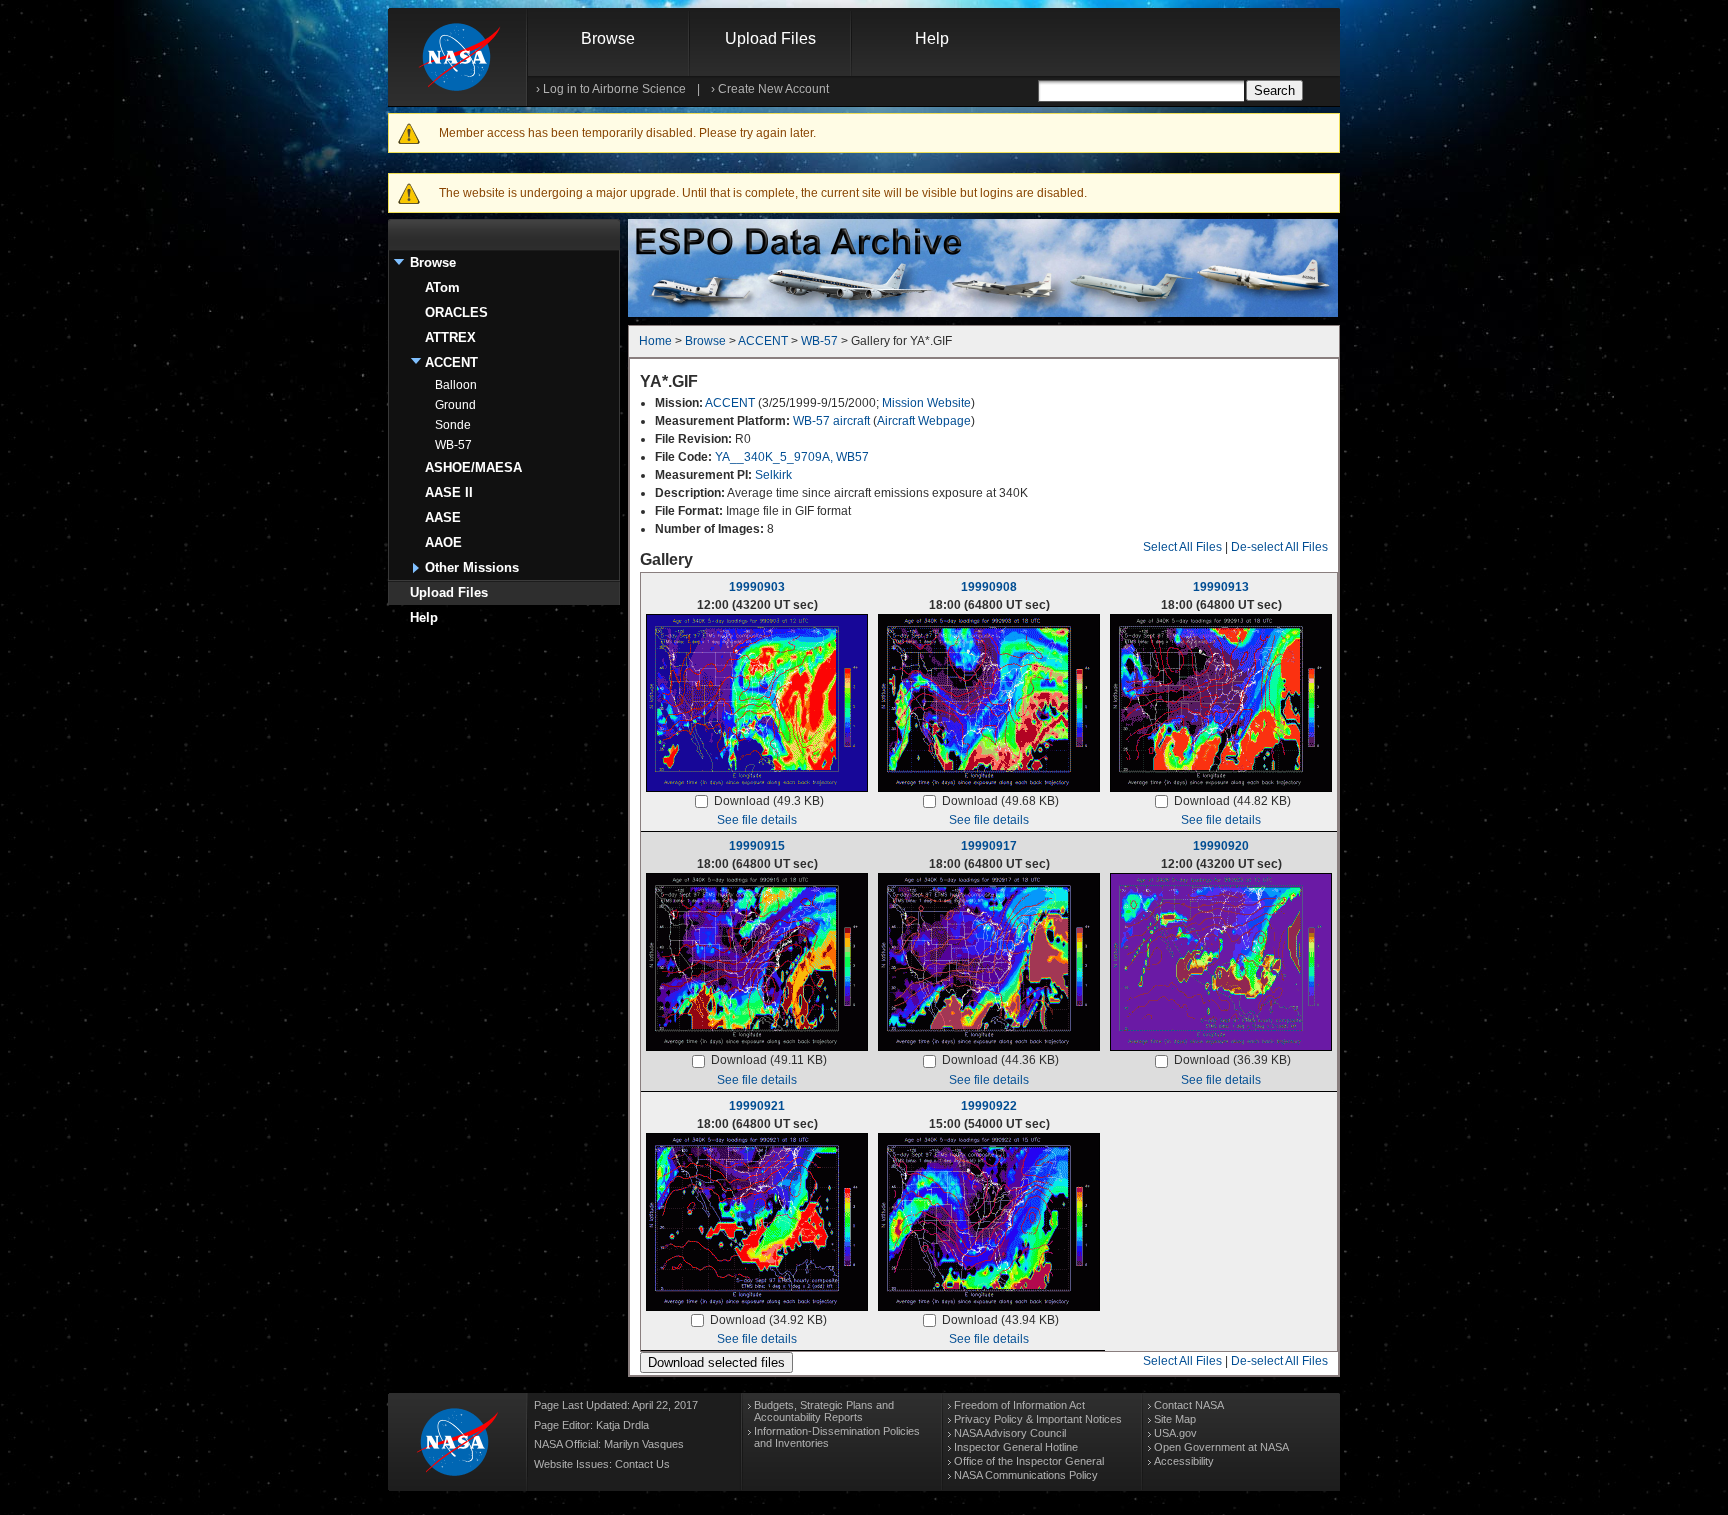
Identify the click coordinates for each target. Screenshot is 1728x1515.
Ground (455, 405)
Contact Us (642, 1464)
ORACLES (456, 312)
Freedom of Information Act (1019, 1405)
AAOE (443, 542)
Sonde (453, 425)
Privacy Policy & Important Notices (1038, 1419)
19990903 (757, 587)
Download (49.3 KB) (769, 801)
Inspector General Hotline (1016, 1447)
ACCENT (451, 362)
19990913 (1221, 587)
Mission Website (926, 403)
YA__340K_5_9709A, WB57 (792, 457)
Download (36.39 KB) (1232, 1060)
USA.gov (1175, 1433)
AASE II (449, 492)
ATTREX (450, 337)
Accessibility (1184, 1461)
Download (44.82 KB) (1232, 801)
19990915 (757, 846)
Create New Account (773, 89)
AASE (443, 517)
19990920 (1221, 846)
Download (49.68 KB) (1000, 801)
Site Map (1175, 1419)
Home (655, 341)
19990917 (989, 846)
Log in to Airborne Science (614, 89)
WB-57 (453, 445)
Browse (608, 38)
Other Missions (472, 567)
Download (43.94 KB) (1000, 1320)
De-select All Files (1279, 547)
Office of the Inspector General (1029, 1461)
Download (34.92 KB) (768, 1320)
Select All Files (1182, 547)
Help (932, 38)
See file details (757, 820)
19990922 (989, 1106)
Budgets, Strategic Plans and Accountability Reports (824, 1411)
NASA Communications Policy (1026, 1475)
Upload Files (770, 38)
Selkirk (773, 475)
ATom (442, 287)
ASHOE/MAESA (473, 467)
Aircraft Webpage (924, 421)
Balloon (456, 385)
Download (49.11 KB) (769, 1060)
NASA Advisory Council (1010, 1433)
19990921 (757, 1106)
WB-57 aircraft (831, 421)
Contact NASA (1189, 1405)
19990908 (989, 587)
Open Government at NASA (1221, 1447)
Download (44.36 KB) (1000, 1060)
